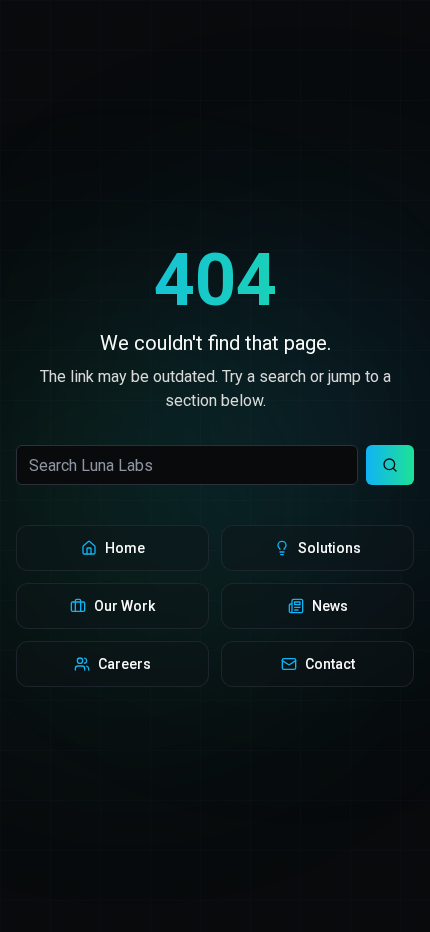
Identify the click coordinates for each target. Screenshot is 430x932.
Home (125, 548)
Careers (124, 664)
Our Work (124, 606)
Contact (330, 664)
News (330, 606)
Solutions (329, 548)
